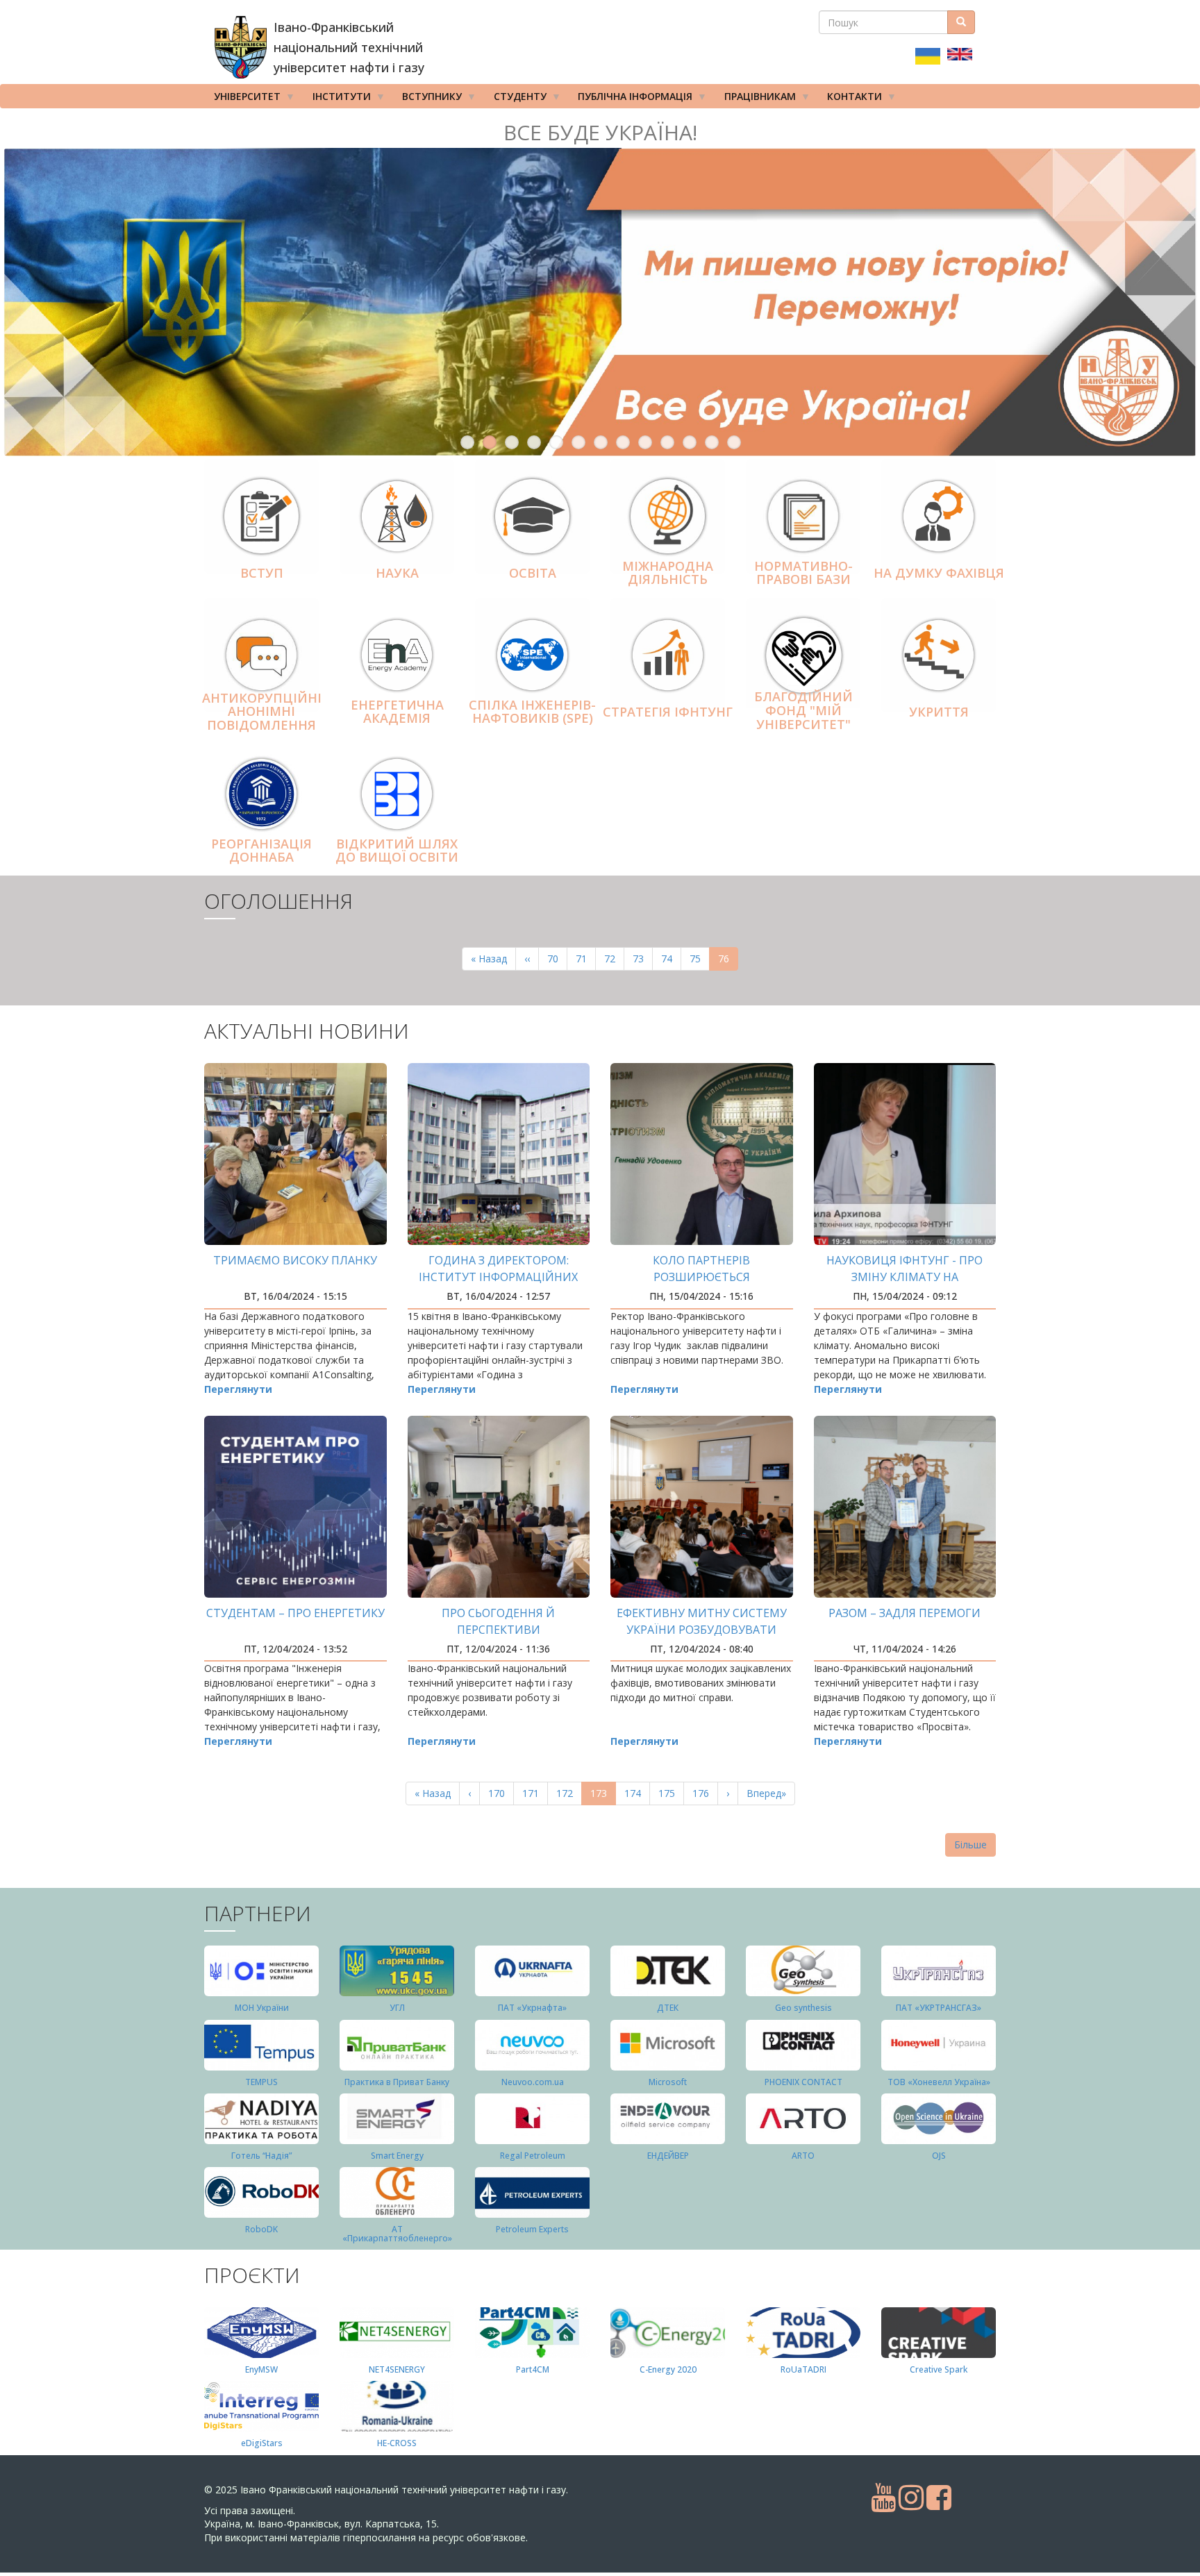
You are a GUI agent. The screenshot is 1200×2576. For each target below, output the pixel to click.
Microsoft (668, 2082)
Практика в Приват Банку (397, 2082)
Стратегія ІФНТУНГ (668, 712)
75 (700, 959)
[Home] (241, 47)
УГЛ (397, 2008)
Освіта (533, 573)
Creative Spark (939, 2369)
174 (636, 1793)
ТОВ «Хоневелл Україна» (939, 2082)
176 (704, 1793)
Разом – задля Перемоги (905, 1613)
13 (734, 442)
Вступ (262, 573)
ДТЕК (668, 2008)
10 (667, 442)
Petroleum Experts (532, 2229)
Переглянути (238, 1389)
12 (712, 442)
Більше (970, 1845)
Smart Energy (397, 2156)
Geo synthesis (803, 2008)
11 (690, 442)
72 (614, 959)
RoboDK (261, 2229)
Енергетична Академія (397, 712)
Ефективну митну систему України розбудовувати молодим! (702, 1630)
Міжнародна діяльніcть (668, 573)
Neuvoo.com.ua (533, 2082)
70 (557, 959)
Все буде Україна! (600, 132)
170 (500, 1793)
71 (586, 959)
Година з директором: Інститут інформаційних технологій (498, 1277)
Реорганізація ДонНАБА (261, 851)
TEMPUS (261, 2082)
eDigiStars (262, 2443)
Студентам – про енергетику (295, 1613)
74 (671, 959)
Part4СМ (533, 2369)
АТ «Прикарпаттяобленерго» (397, 2234)
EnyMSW (261, 2369)
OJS (939, 2156)
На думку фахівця (939, 573)
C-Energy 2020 (668, 2369)
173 (603, 1796)
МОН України (262, 2008)
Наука (397, 573)
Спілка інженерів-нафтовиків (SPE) (532, 712)
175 (670, 1793)
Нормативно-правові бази (803, 573)
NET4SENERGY (397, 2369)
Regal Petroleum (533, 2156)
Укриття (939, 712)
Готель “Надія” (261, 2156)
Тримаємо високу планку (295, 1260)
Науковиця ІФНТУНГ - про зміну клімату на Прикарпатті (905, 1277)
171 (534, 1793)
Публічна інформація (630, 99)
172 (568, 1793)
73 (643, 959)
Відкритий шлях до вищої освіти (397, 851)
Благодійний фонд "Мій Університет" (803, 711)
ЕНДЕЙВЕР (668, 2156)
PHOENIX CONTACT (803, 2082)
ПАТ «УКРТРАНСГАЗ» (939, 2008)
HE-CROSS (397, 2443)
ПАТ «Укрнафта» (532, 2008)
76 (728, 961)
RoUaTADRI (803, 2369)
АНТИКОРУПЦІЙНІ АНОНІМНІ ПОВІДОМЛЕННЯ (262, 712)
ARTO (803, 2156)
